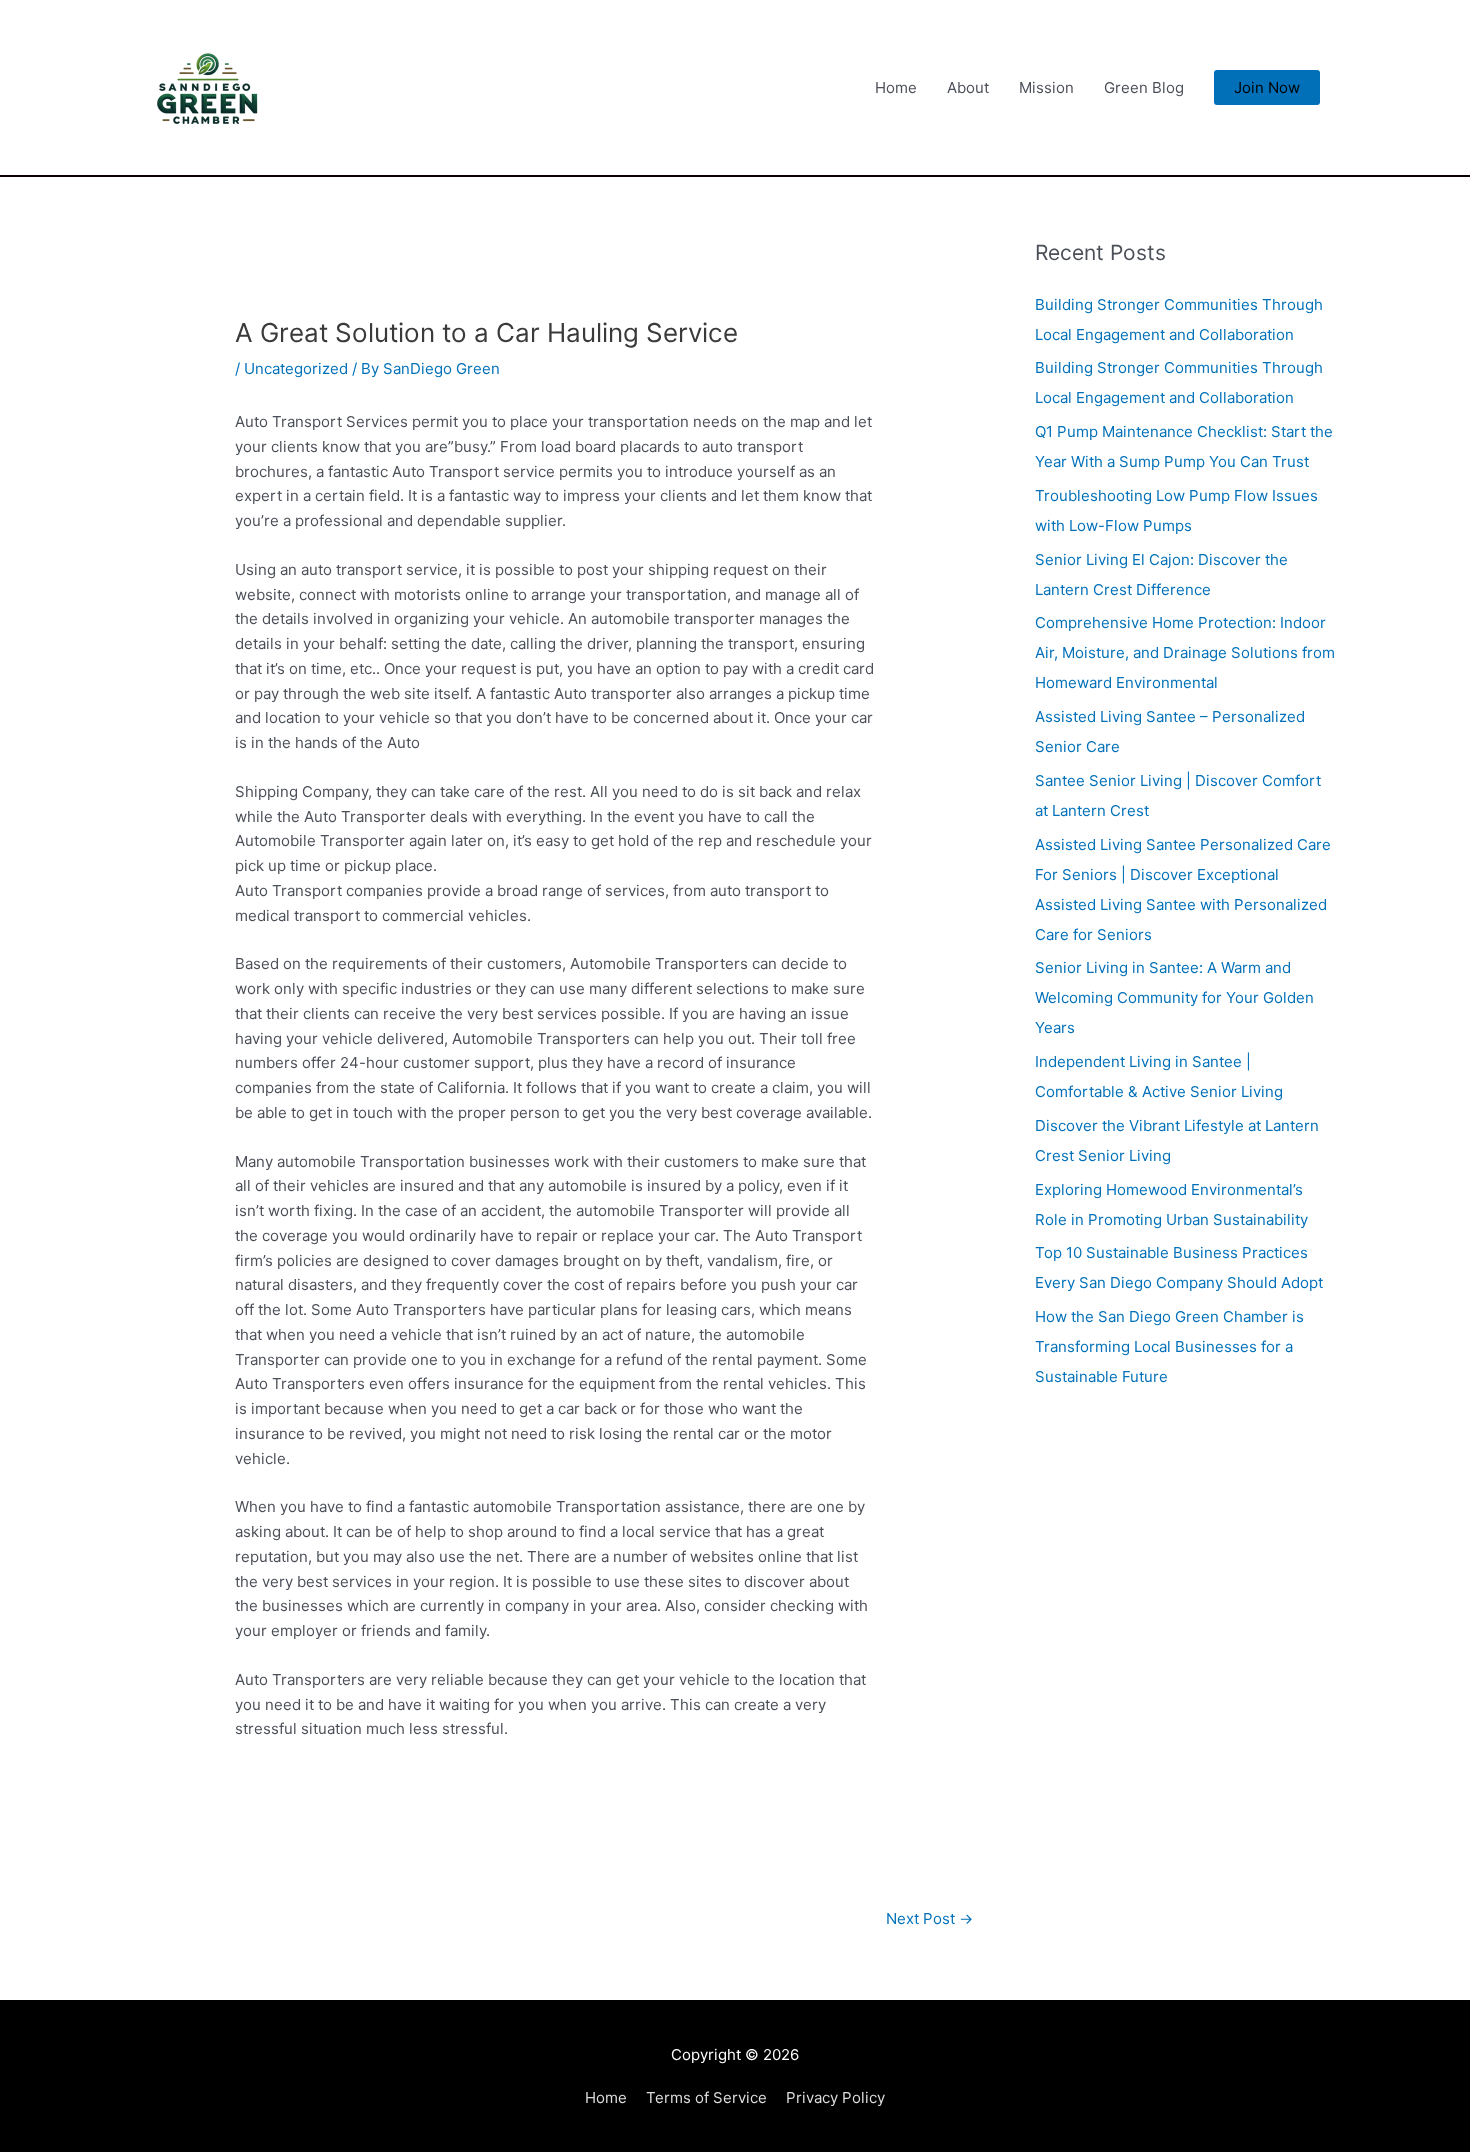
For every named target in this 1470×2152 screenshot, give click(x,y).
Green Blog (1144, 87)
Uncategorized (296, 368)
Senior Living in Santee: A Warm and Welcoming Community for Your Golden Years (1174, 997)
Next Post (929, 1918)
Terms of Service (706, 2097)
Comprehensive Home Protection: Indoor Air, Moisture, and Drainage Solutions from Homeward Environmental (1185, 652)
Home (896, 87)
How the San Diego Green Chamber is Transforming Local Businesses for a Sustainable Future (1169, 1346)
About (968, 87)
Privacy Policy (835, 2097)
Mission (1046, 87)
